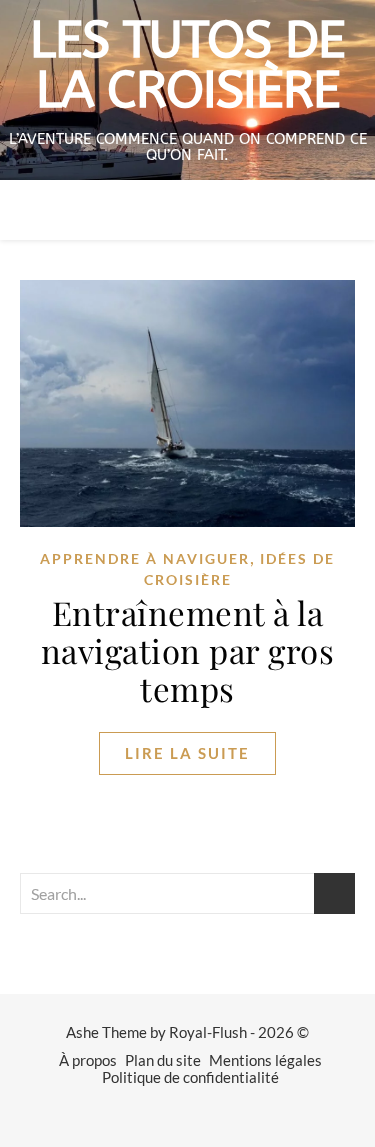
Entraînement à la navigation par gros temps (188, 650)
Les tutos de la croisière (187, 66)
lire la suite (187, 753)
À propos (88, 1060)
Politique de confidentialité (190, 1077)
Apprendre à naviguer (145, 558)
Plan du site (163, 1060)
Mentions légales (265, 1060)
